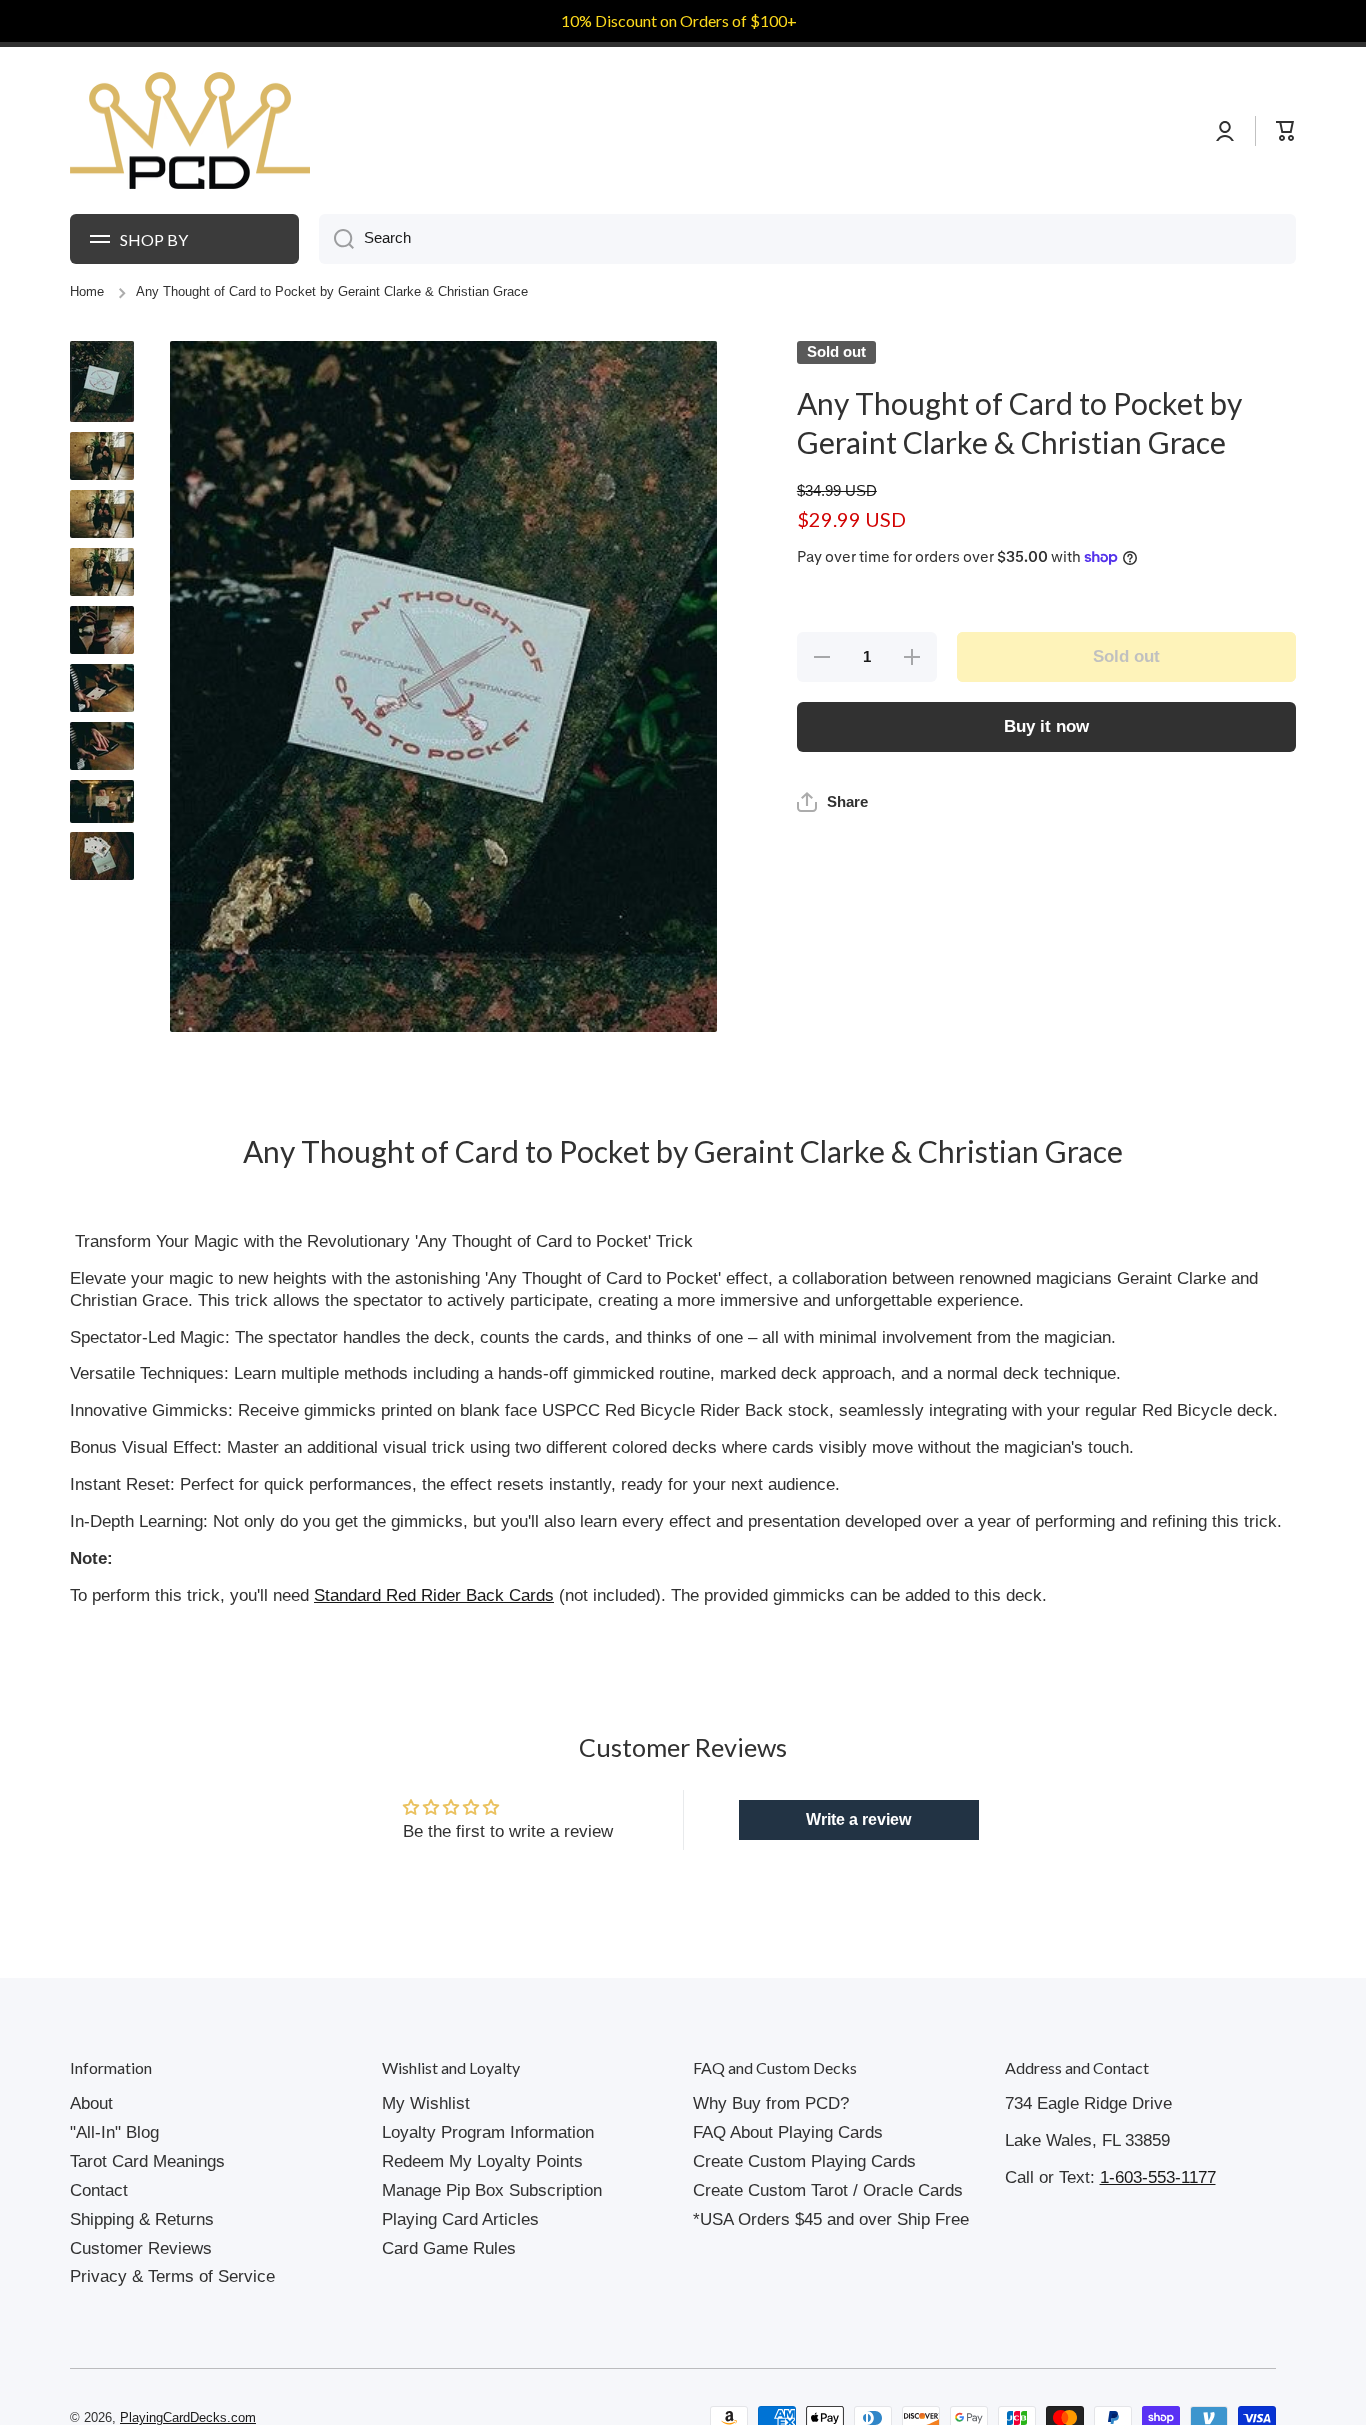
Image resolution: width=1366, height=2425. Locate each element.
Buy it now (1046, 726)
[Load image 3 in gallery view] (102, 514)
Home (87, 292)
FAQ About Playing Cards (788, 2132)
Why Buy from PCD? (771, 2103)
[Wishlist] (1245, 131)
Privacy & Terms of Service (172, 2276)
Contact (99, 2190)
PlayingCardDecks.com (188, 2418)
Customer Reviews (141, 2248)
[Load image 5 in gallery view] (102, 630)
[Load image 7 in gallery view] (102, 746)
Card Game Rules (449, 2248)
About (91, 2103)
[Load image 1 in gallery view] (102, 381)
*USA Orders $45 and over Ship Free (831, 2219)
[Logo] (190, 131)
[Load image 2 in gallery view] (102, 456)
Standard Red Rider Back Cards (434, 1595)
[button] (832, 847)
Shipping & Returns (142, 2219)
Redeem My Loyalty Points (482, 2161)
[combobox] (807, 239)
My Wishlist (426, 2103)
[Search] (336, 239)
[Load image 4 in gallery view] (102, 572)
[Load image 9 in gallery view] (102, 856)
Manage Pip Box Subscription (492, 2190)
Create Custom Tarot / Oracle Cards (828, 2190)
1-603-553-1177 (1158, 2177)
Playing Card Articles (460, 2219)
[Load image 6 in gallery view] (102, 688)
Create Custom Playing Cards (804, 2161)
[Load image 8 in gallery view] (102, 801)
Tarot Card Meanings (147, 2161)
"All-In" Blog (114, 2132)
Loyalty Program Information (488, 2132)
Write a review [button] (858, 1819)
